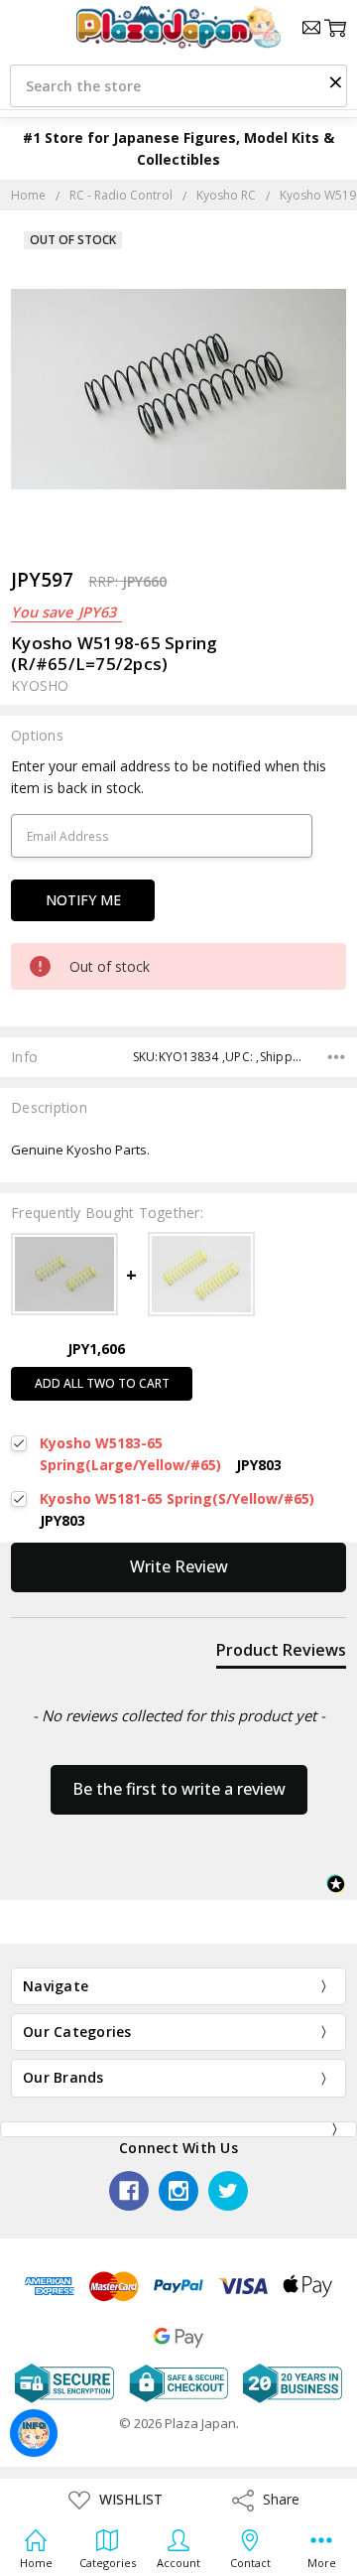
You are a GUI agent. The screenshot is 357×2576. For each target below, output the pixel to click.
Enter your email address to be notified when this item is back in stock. (169, 777)
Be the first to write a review (179, 1789)
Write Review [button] (179, 1566)
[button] (335, 81)
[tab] (281, 1654)
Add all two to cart (102, 1383)
